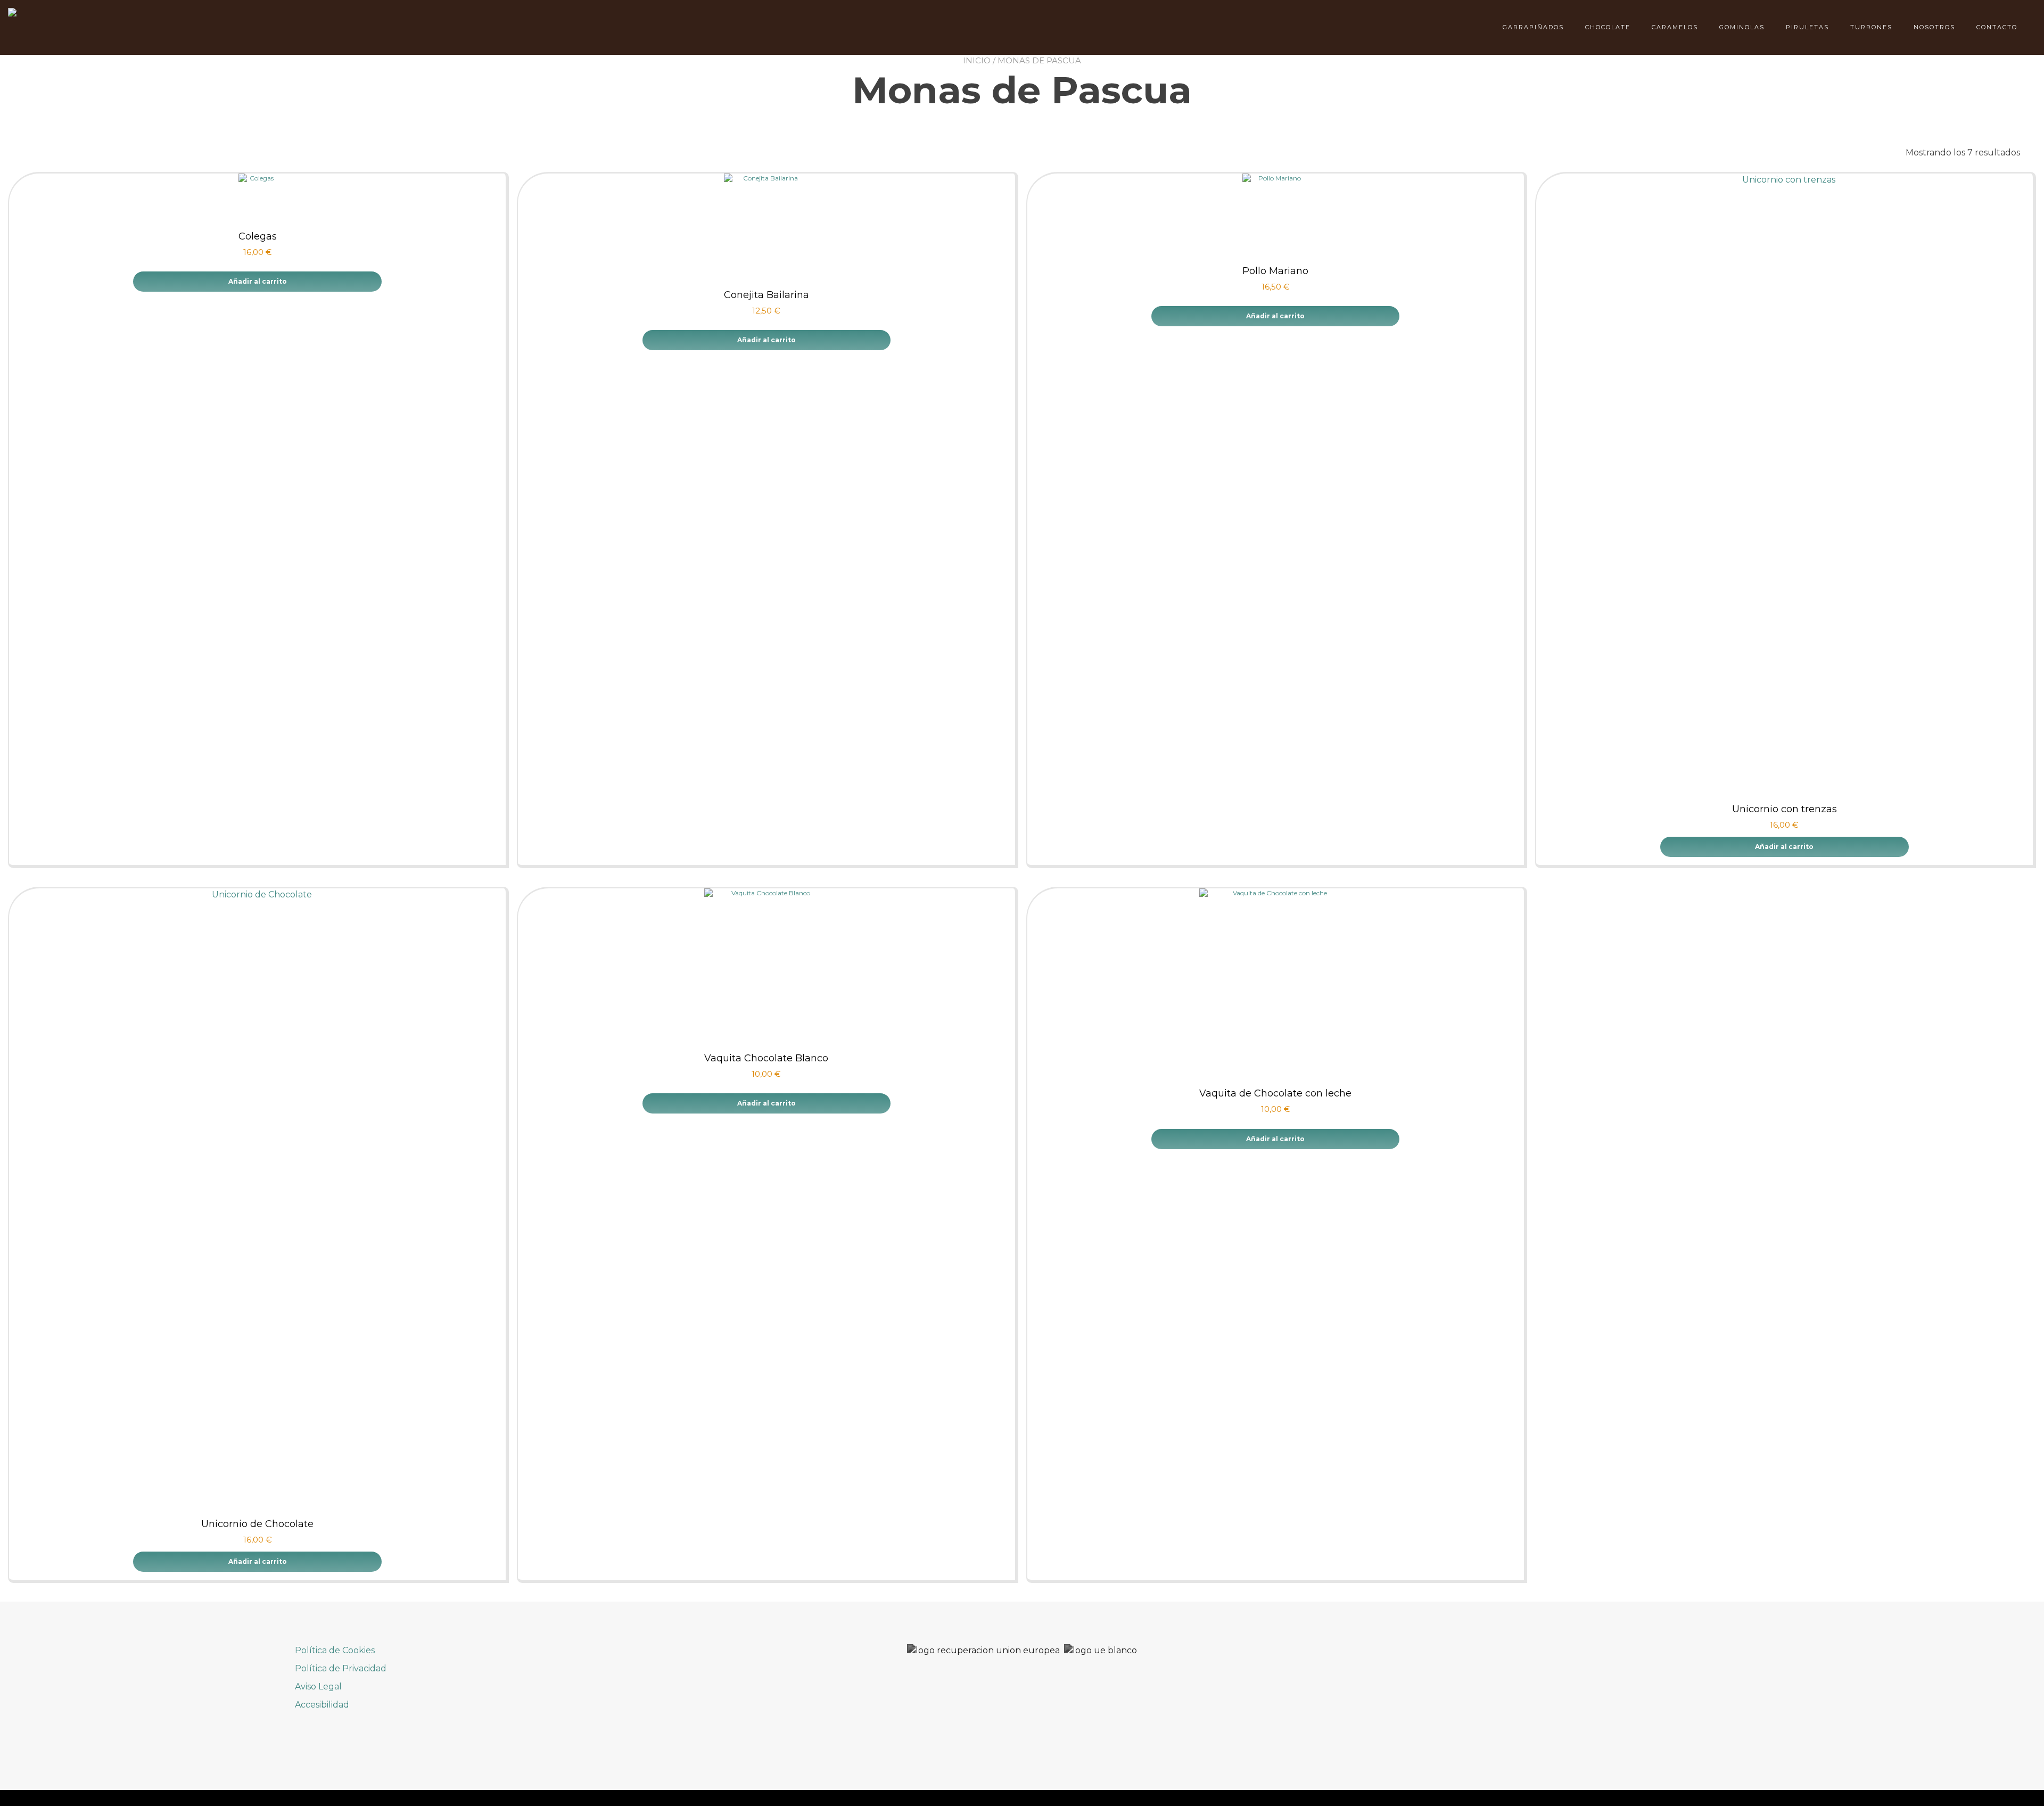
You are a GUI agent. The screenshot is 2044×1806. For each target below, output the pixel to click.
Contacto (1997, 27)
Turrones (1871, 27)
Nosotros (1934, 27)
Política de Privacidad (341, 1668)
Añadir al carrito (258, 281)
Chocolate (1608, 27)
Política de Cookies (335, 1650)
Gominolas (1742, 27)
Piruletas (1807, 27)
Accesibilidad (322, 1705)
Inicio (977, 60)
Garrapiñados (1533, 27)
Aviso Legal (318, 1687)
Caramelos (1675, 27)
